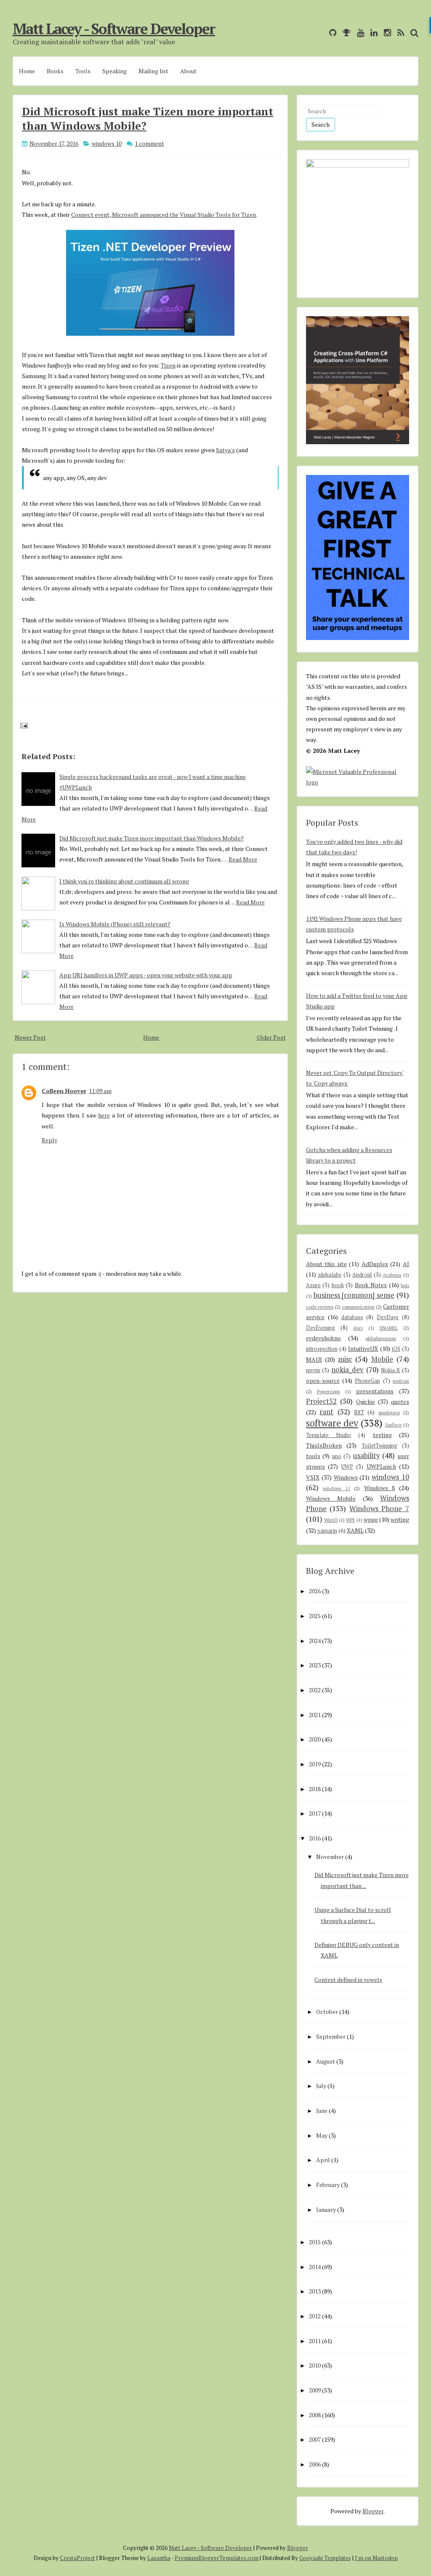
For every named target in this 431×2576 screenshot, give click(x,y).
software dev (332, 1423)
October (327, 2012)
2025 (315, 1616)
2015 (315, 2242)
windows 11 (337, 1488)
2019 (315, 1764)
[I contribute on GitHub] (331, 33)
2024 (315, 1641)
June (322, 2111)
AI (406, 1264)
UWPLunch (381, 1466)
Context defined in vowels (348, 1980)
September (331, 2036)
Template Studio (329, 1435)
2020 (315, 1739)
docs (358, 1328)
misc (345, 1359)
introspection (322, 1349)
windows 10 (107, 143)
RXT (359, 1412)
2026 (315, 1591)
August (326, 2061)
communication (358, 1307)
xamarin (327, 1531)
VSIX (313, 1477)
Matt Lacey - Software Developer (114, 29)
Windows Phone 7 (379, 1509)
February (328, 2185)
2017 (315, 1813)
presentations (375, 1391)
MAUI (314, 1359)
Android (362, 1275)
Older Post (271, 1037)
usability (366, 1456)
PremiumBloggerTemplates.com (217, 2558)
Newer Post (30, 1037)
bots (405, 1285)
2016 (315, 1838)
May (322, 2135)
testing (382, 1435)
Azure (313, 1285)
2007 (315, 2439)
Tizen (168, 365)
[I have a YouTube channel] (358, 33)
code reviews (320, 1307)
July (321, 2086)
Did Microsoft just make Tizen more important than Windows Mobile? (152, 838)
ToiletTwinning (379, 1446)
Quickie (366, 1401)
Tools (83, 71)
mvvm (313, 1370)
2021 (315, 1715)
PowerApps (328, 1391)
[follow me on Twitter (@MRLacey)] (321, 33)
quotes (400, 1401)
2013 (315, 2291)
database (352, 1317)
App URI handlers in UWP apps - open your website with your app (146, 975)
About (188, 71)
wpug (371, 1519)
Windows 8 (380, 1488)
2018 (315, 1789)
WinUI (331, 1520)
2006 (315, 2464)
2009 (315, 2390)
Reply (49, 1140)
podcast (401, 1381)
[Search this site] (412, 33)
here (104, 1115)
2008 (315, 2415)
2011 (315, 2341)
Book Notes (371, 1285)
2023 (315, 1665)
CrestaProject (77, 2558)
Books (55, 71)
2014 (315, 2267)
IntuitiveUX (363, 1348)
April (323, 2160)
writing (400, 1519)
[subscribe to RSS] (399, 33)
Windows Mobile (331, 1498)
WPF (351, 1520)
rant (326, 1412)
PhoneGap (367, 1381)
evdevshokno (323, 1338)
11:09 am (100, 1091)
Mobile (382, 1359)
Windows (346, 1477)
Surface (393, 1425)
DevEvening (321, 1328)
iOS (396, 1349)
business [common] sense (354, 1295)
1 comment (149, 143)
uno (337, 1456)
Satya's (225, 450)
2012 (315, 2316)
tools (313, 1456)
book (338, 1285)
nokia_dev (347, 1370)
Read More (243, 859)
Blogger (373, 2511)
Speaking (114, 71)
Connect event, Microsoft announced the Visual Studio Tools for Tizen (164, 215)
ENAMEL (389, 1328)
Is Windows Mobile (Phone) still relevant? (115, 924)
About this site (326, 1264)
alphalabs (330, 1275)
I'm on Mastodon (376, 2558)
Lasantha (159, 2558)
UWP (347, 1467)
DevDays (388, 1317)
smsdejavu (389, 1412)
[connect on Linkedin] (372, 33)
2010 (315, 2365)
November (330, 1857)
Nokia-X (390, 1370)
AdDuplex (375, 1264)
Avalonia (392, 1275)
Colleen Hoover (64, 1091)
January (326, 2209)
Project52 (321, 1401)
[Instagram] (385, 33)
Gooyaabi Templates (325, 2558)
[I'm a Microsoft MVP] (345, 33)
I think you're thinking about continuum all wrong (124, 881)
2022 (315, 1690)
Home (27, 71)
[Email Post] (23, 725)
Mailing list (153, 71)
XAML (355, 1530)
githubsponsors (381, 1338)
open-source (323, 1380)
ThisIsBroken (324, 1445)
